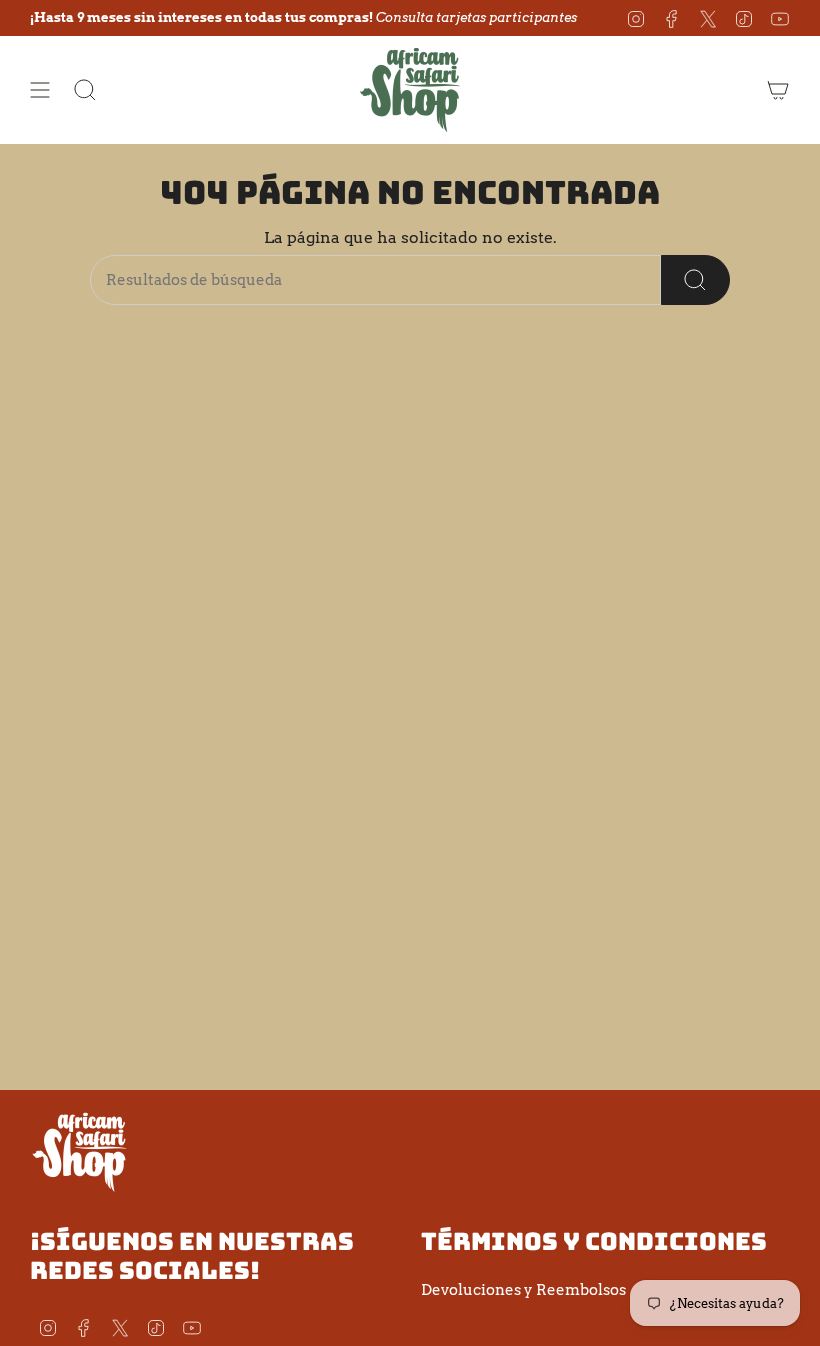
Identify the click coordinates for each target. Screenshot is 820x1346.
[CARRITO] (778, 90)
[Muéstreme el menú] (40, 90)
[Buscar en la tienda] (695, 280)
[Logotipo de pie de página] (80, 1151)
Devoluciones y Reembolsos (523, 1290)
